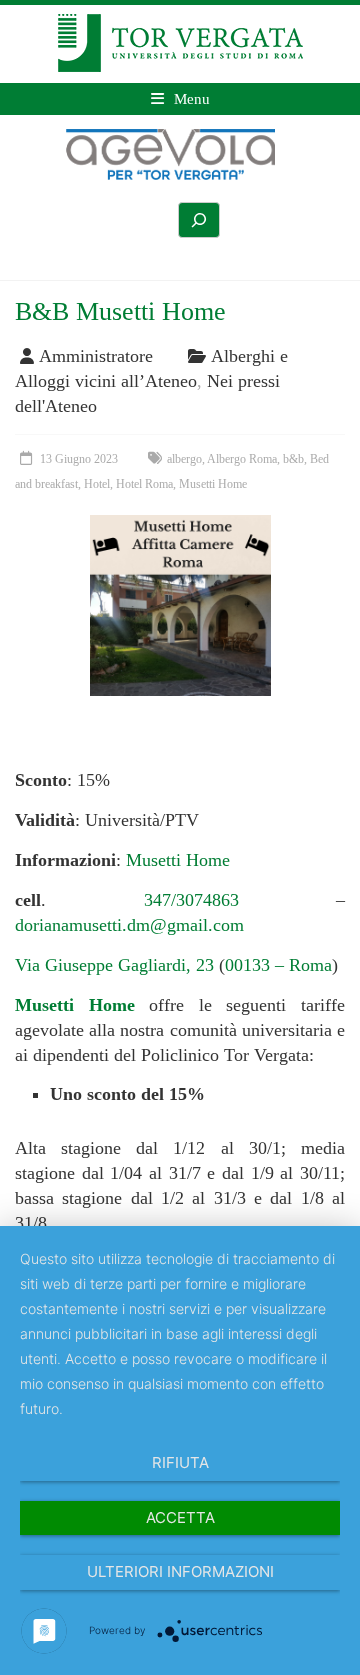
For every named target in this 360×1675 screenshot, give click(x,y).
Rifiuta (180, 1462)
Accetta (180, 1517)
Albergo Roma (242, 459)
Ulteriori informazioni (180, 1571)
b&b (293, 459)
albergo (184, 459)
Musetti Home (213, 484)
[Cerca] (199, 220)
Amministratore (96, 356)
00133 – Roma (278, 965)
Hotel (97, 484)
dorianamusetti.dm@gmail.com (129, 925)
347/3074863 (191, 900)
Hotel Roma (144, 484)
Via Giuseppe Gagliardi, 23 (117, 965)
